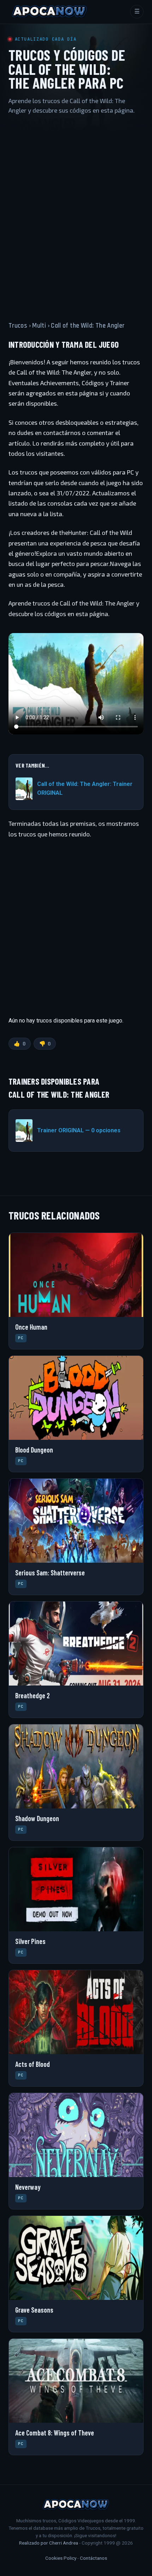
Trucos (18, 326)
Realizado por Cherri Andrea (49, 2543)
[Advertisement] (76, 211)
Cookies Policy (61, 2558)
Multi (39, 326)
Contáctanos (93, 2558)
